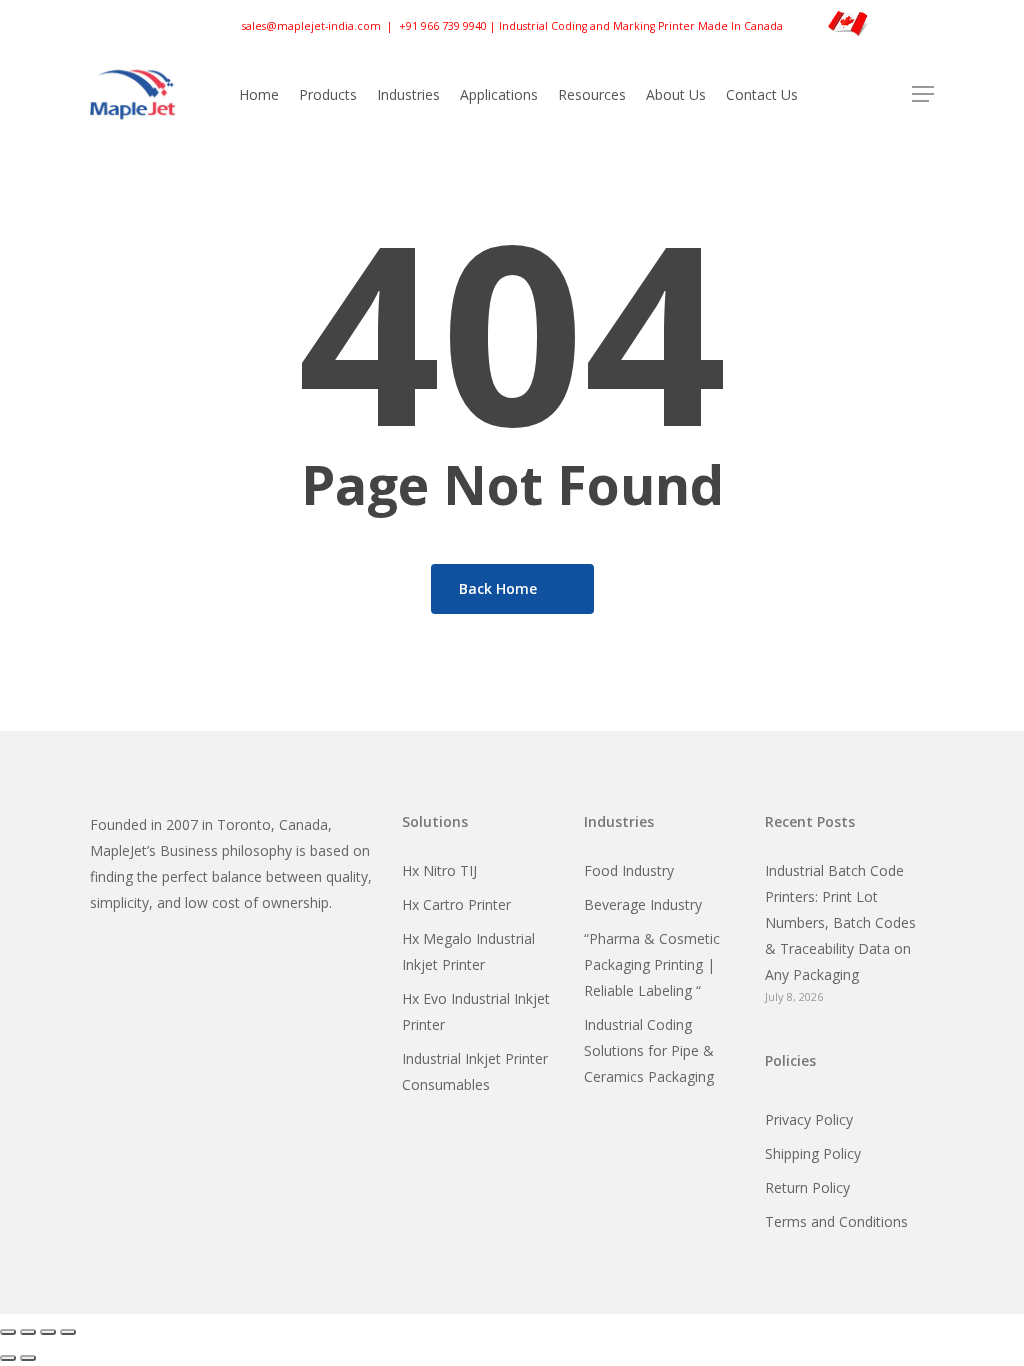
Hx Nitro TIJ (439, 870)
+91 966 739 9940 (443, 25)
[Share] (48, 1332)
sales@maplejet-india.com (311, 25)
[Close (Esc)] (68, 1332)
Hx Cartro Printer (456, 904)
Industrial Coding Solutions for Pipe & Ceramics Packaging (649, 1050)
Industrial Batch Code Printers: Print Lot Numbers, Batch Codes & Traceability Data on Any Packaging (840, 922)
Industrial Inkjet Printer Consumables (475, 1071)
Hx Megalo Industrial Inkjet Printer (468, 951)
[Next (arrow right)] (28, 1358)
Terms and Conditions (836, 1221)
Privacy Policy (809, 1119)
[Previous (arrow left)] (8, 1358)
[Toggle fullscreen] (28, 1332)
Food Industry (629, 870)
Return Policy (807, 1187)
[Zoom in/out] (8, 1332)
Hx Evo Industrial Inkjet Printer (476, 1011)
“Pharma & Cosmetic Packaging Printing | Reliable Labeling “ (652, 964)
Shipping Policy (813, 1153)
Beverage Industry (643, 904)
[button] (923, 94)
